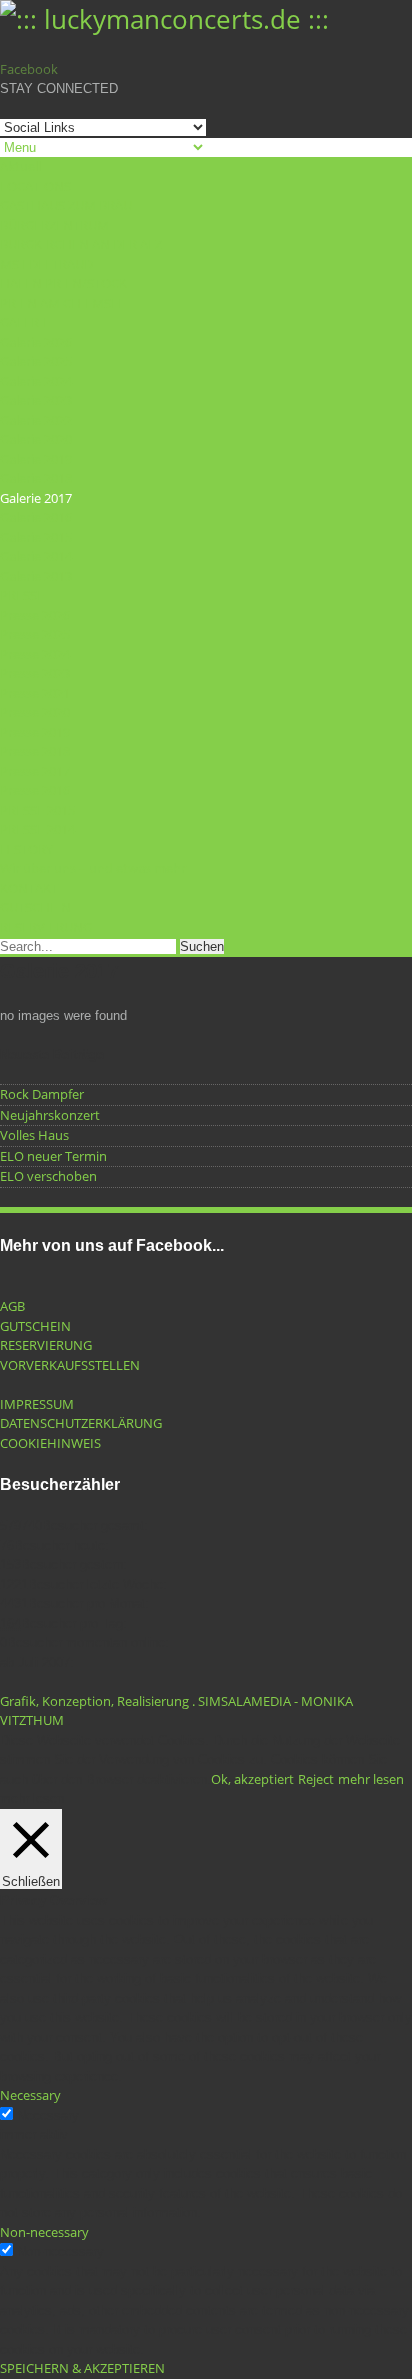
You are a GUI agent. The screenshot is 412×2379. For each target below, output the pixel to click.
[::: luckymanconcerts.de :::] (164, 19)
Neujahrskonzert (50, 1115)
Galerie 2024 (36, 381)
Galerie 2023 (36, 400)
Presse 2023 (35, 673)
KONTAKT (29, 888)
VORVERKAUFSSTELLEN (70, 1365)
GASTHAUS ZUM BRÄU (66, 205)
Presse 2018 (35, 751)
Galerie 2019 (36, 459)
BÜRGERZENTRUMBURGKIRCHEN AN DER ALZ (81, 235)
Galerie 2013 (36, 576)
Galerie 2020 (36, 439)
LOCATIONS (35, 186)
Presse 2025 (35, 634)
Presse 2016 (35, 790)
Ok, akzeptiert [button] (252, 1779)
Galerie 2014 (36, 556)
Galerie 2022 (36, 420)
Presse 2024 (35, 654)
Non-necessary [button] (44, 2232)
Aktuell (20, 166)
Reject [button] (316, 1779)
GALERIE (25, 322)
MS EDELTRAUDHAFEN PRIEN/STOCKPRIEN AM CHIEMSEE (63, 283)
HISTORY (26, 849)
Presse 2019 (35, 732)
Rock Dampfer (42, 1094)
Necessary (48, 2115)
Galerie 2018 (36, 478)
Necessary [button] (30, 2095)
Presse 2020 (35, 712)
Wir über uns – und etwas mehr (93, 868)
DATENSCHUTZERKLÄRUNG (81, 1423)
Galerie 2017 (36, 498)
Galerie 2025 (36, 361)
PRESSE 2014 (37, 829)
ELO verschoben (48, 1176)
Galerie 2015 (36, 537)
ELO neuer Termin (53, 1156)
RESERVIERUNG (46, 927)
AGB (12, 1306)
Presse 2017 (35, 771)
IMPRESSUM (37, 1404)
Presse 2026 (35, 615)
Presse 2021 (35, 693)
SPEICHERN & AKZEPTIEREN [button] (82, 2368)
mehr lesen (371, 1779)
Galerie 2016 (36, 517)
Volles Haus (34, 1135)
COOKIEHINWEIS (50, 1443)
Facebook (29, 69)
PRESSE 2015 (37, 810)
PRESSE (22, 595)
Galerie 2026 (36, 342)
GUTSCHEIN (35, 907)
